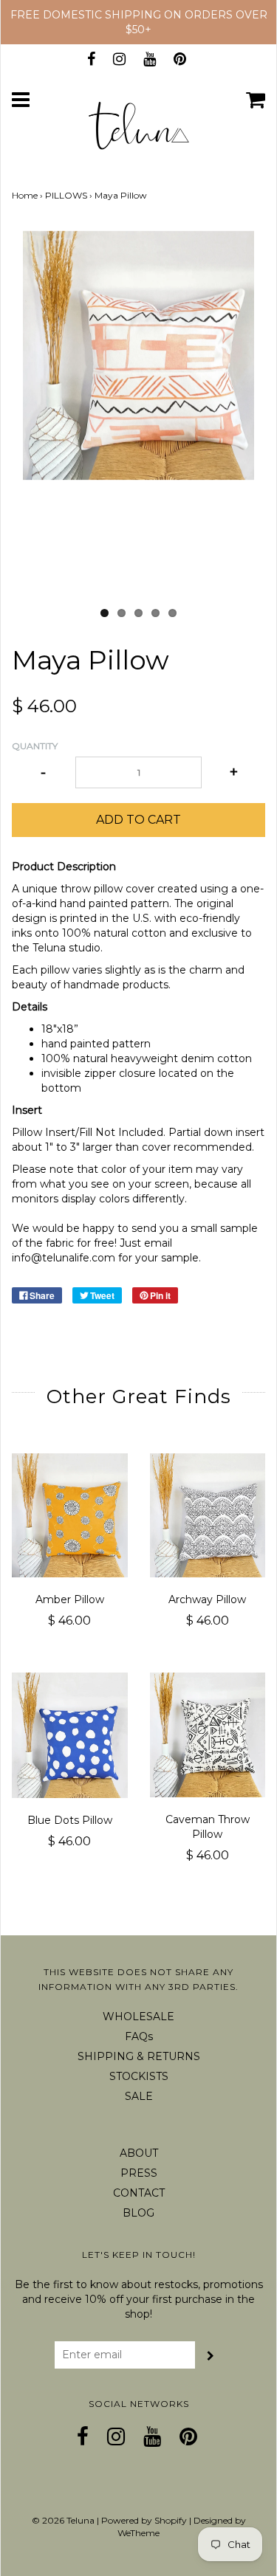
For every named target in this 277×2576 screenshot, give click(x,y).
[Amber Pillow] (70, 1515)
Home (25, 195)
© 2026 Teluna (63, 2520)
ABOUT (139, 2153)
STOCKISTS (139, 2076)
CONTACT (139, 2193)
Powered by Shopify (144, 2520)
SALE (139, 2096)
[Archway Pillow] (208, 1515)
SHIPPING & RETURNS (139, 2056)
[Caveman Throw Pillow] (208, 1735)
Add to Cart (138, 820)
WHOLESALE (138, 2017)
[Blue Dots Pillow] (70, 1735)
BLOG (138, 2213)
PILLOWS (66, 195)
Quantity (35, 746)
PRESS (139, 2173)
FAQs (139, 2036)
